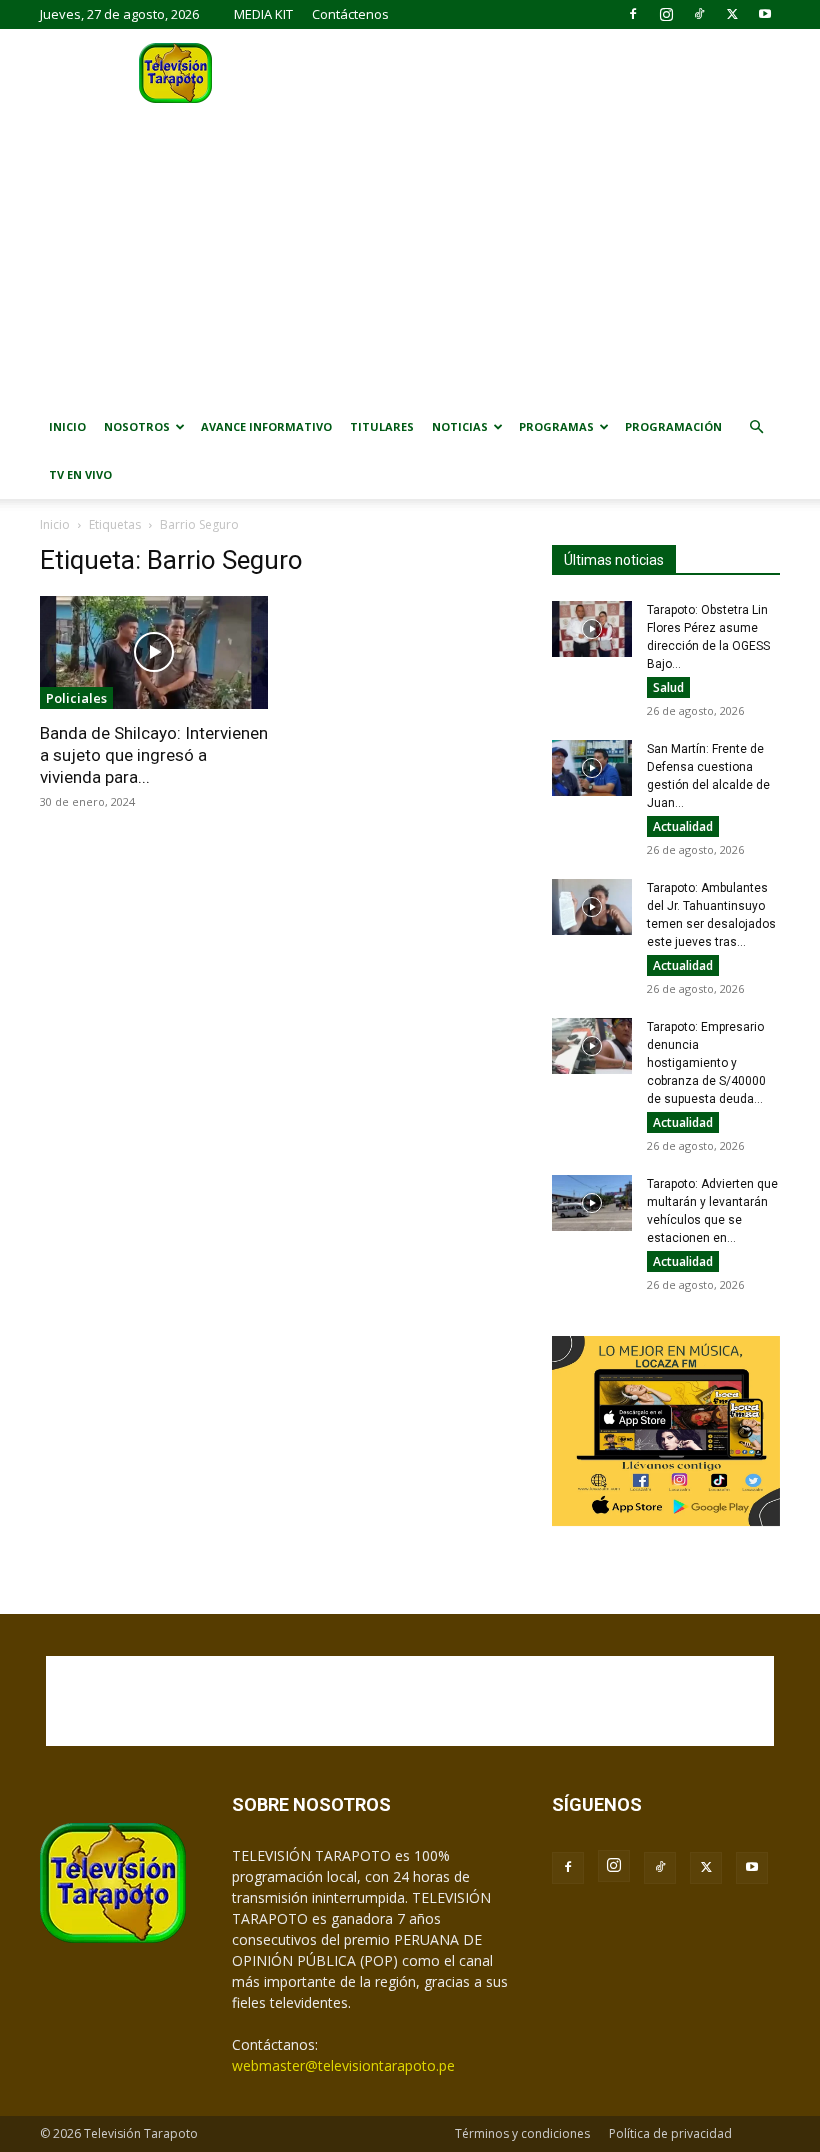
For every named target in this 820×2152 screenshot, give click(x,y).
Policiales (76, 698)
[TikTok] (699, 14)
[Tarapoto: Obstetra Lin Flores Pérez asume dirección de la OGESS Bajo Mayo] (592, 629)
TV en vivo (80, 474)
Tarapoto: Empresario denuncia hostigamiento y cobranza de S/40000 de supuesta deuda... (706, 1063)
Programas (556, 426)
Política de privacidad (670, 2133)
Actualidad (683, 826)
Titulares (382, 426)
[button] (756, 427)
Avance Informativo (266, 426)
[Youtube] (765, 14)
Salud (668, 687)
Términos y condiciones (522, 2133)
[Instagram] (666, 14)
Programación (673, 426)
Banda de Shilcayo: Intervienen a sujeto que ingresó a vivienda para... (154, 755)
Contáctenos (350, 14)
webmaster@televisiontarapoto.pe (343, 2065)
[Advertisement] (410, 253)
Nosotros (137, 426)
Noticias (460, 426)
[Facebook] (633, 14)
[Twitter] (732, 14)
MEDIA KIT (263, 14)
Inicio (67, 426)
